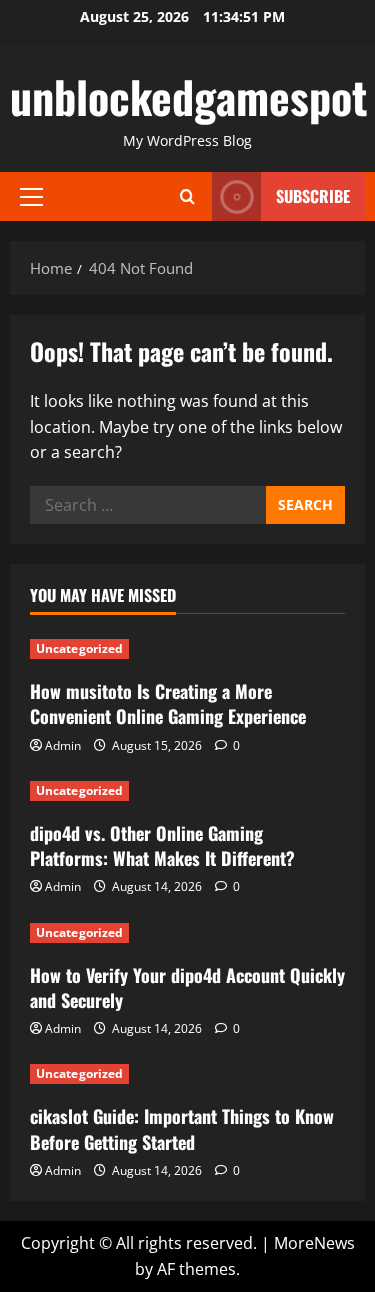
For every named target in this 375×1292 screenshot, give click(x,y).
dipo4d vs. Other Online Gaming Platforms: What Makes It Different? (162, 845)
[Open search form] (187, 196)
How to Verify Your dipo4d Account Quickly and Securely (187, 987)
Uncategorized (79, 648)
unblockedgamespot (188, 96)
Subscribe (313, 196)
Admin (63, 745)
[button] (31, 197)
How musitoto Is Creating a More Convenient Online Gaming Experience (168, 703)
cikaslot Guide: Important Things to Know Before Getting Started (182, 1128)
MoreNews (314, 1243)
